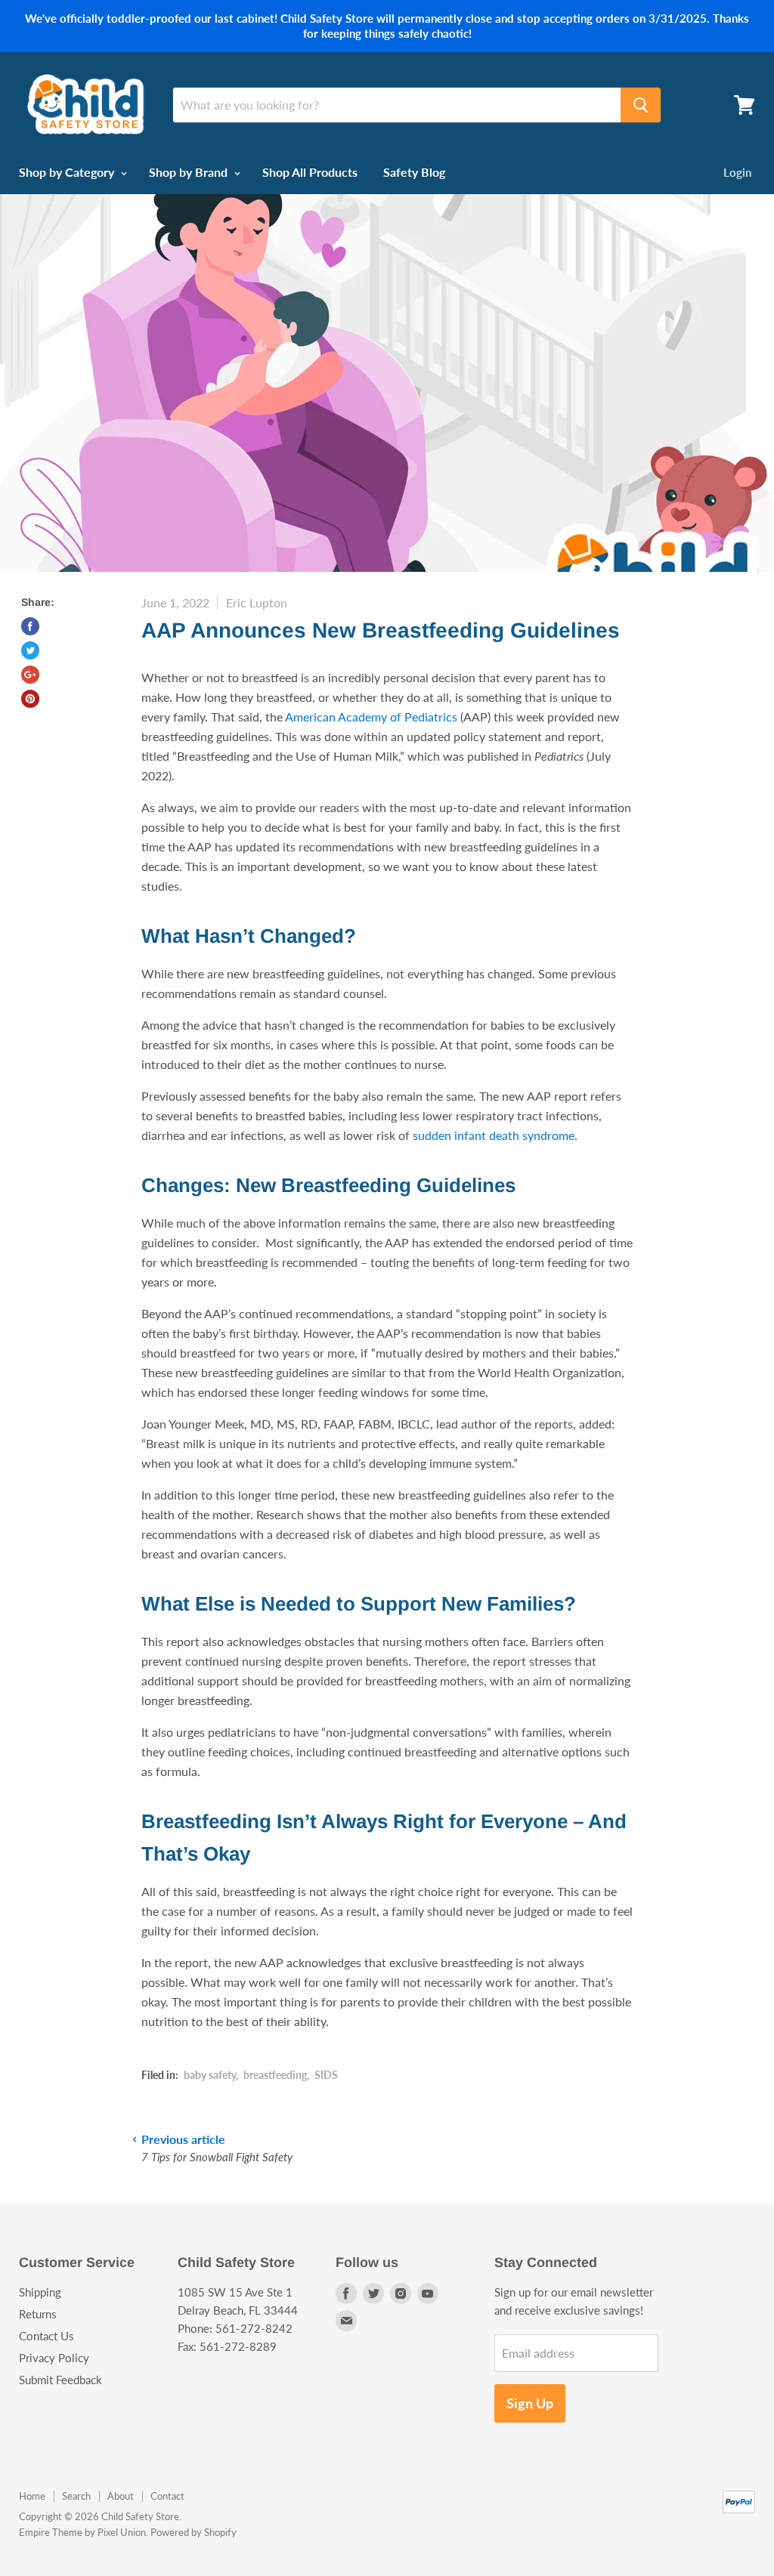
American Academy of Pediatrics (371, 717)
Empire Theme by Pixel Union (82, 2532)
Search (76, 2496)
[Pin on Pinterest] (30, 699)
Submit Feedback (60, 2380)
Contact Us (46, 2336)
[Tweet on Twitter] (30, 650)
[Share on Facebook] (30, 626)
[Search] (641, 105)
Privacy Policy (54, 2358)
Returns (38, 2314)
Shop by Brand (190, 172)
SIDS (326, 2075)
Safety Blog (414, 172)
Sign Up (530, 2403)
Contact (167, 2496)
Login (737, 172)
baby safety (210, 2075)
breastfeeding (275, 2075)
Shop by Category (68, 172)
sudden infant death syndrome (494, 1135)
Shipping (40, 2292)
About (121, 2496)
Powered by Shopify (193, 2532)
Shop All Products (310, 172)
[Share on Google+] (30, 675)
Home (32, 2496)
